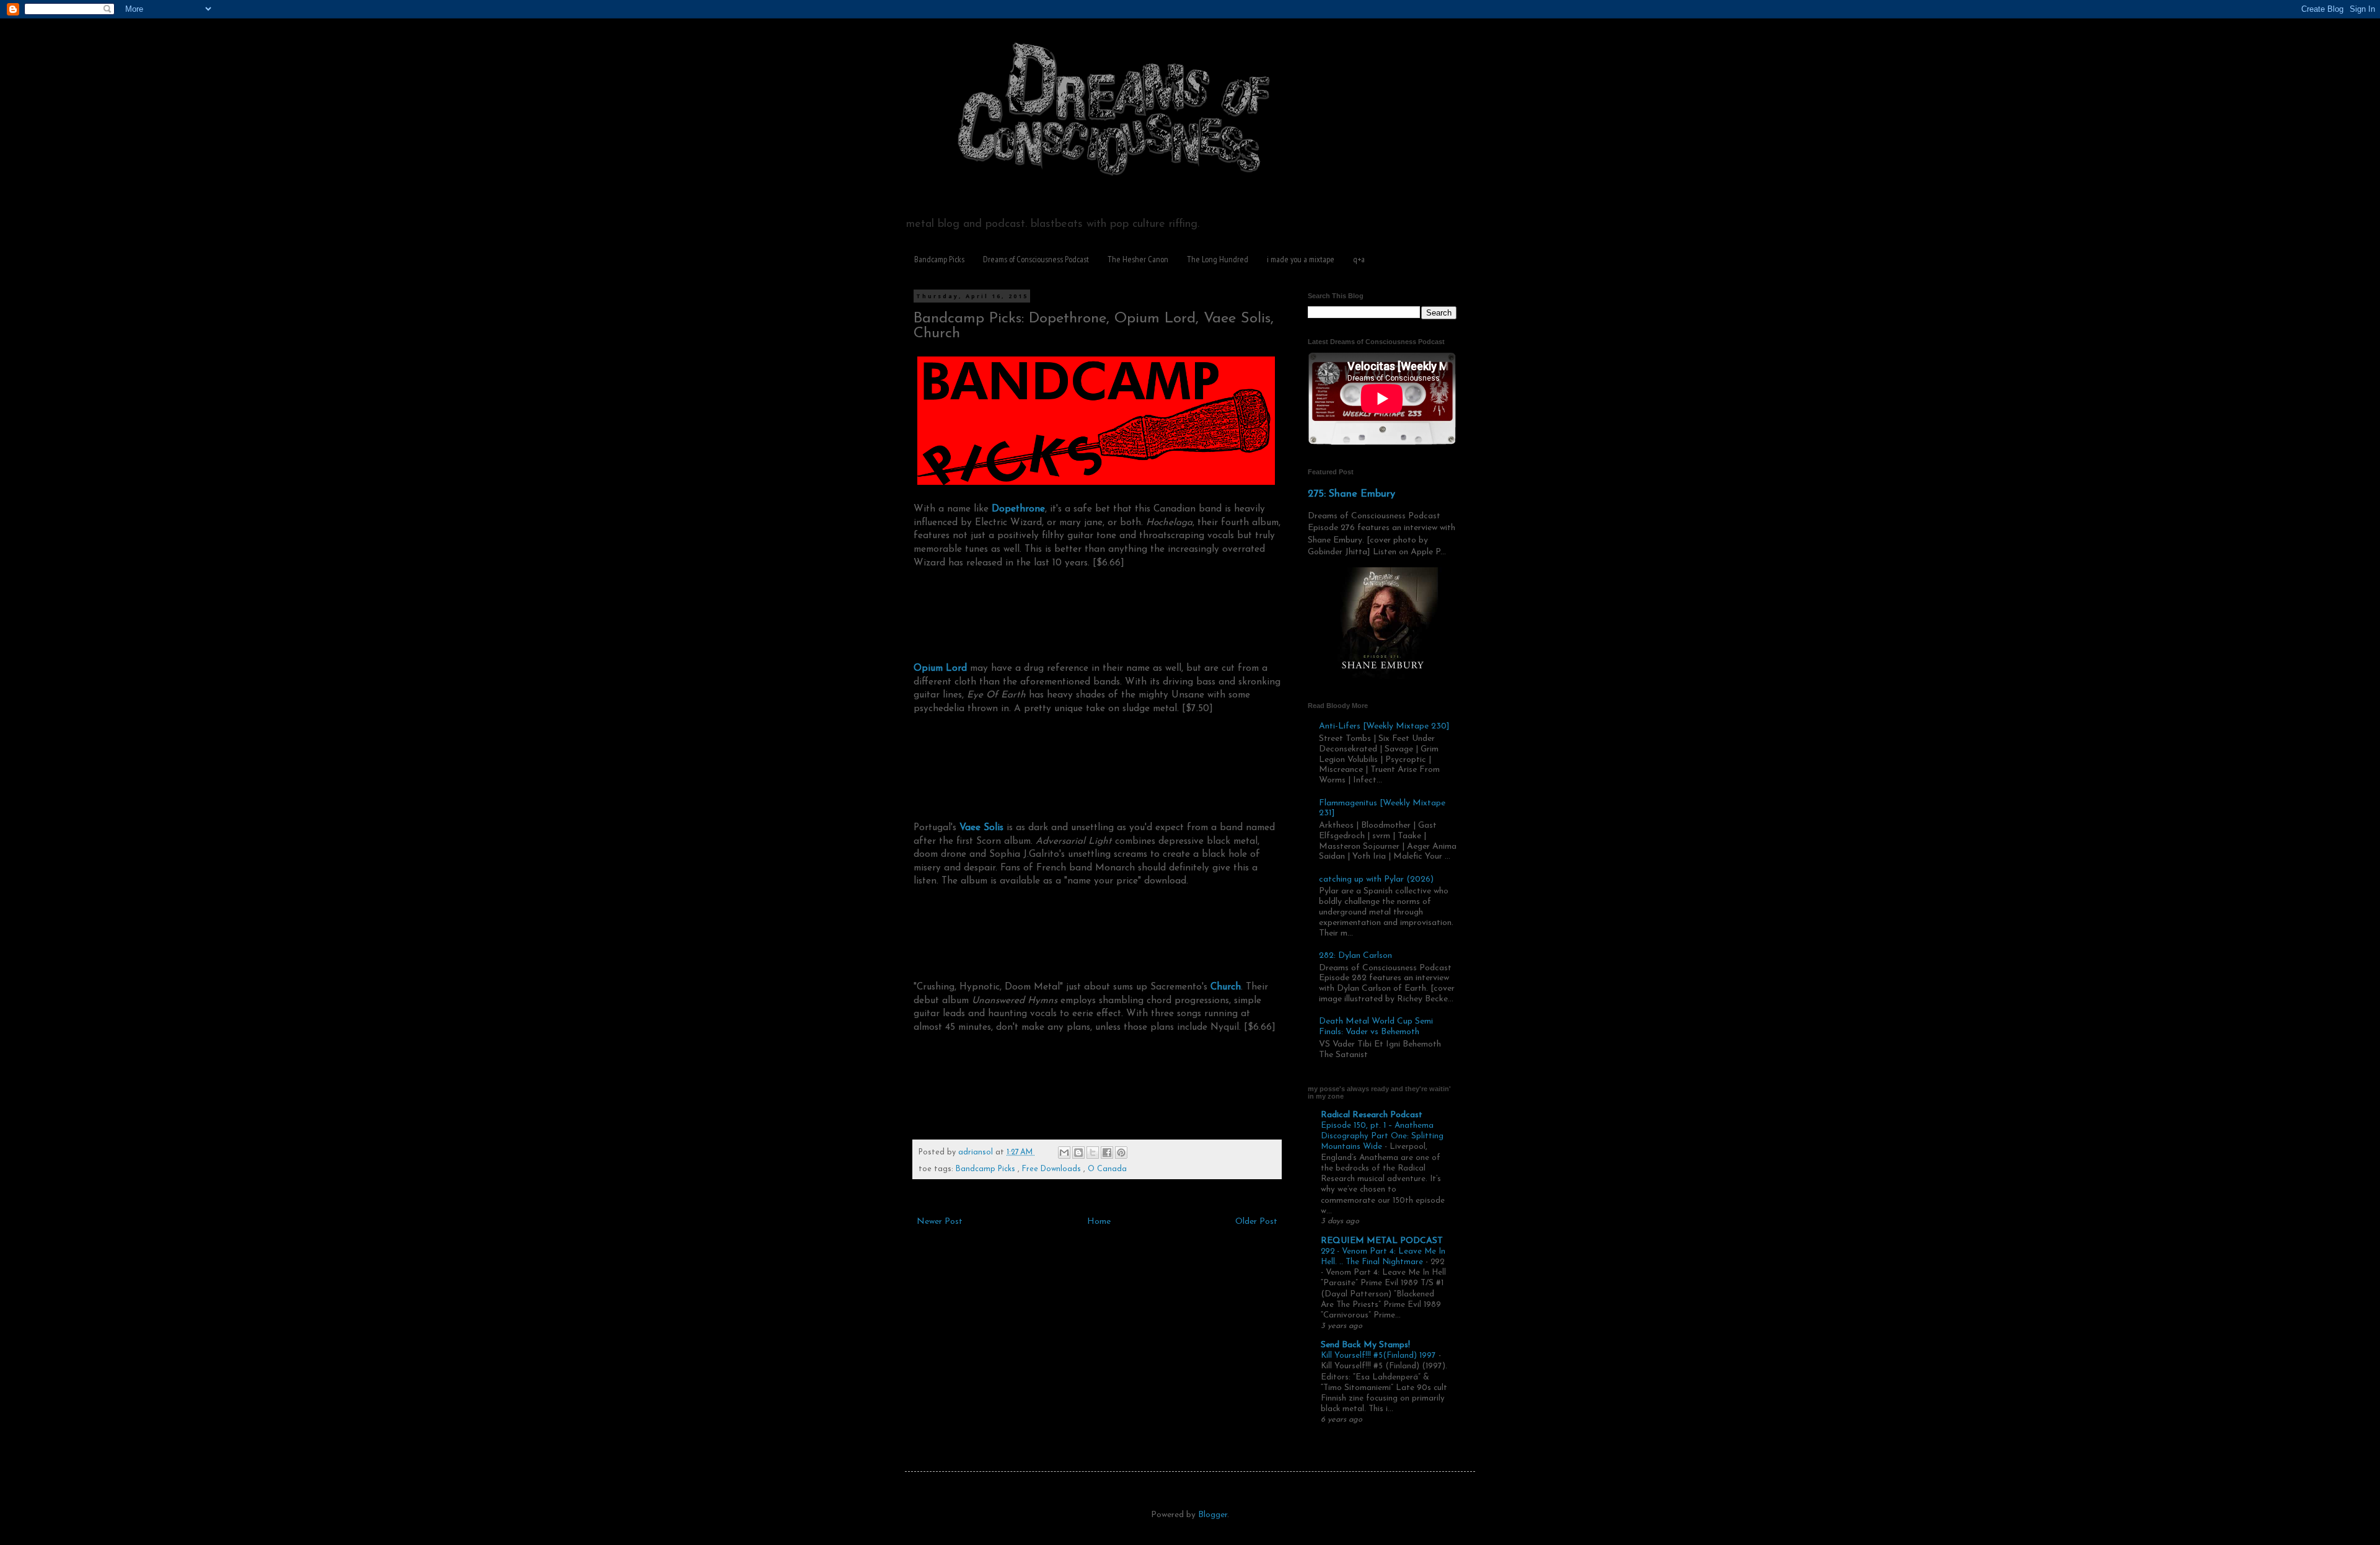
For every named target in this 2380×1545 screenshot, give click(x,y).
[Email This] (1064, 1153)
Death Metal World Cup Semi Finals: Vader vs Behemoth (1376, 1027)
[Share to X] (1093, 1153)
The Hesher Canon (1138, 259)
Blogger (1213, 1515)
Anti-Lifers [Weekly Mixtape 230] (1384, 726)
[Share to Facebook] (1107, 1153)
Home (1099, 1222)
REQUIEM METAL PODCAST (1382, 1241)
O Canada (1107, 1169)
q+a (1359, 259)
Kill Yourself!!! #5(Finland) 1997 (1380, 1356)
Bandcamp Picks (939, 259)
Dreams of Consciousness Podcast (1036, 259)
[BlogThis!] (1078, 1153)
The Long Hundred (1218, 259)
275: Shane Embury (1351, 494)
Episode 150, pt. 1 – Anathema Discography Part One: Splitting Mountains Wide (1382, 1136)
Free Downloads (1053, 1169)
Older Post (1256, 1222)
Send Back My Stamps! (1365, 1345)
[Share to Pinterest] (1121, 1153)
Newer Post (940, 1222)
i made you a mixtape (1301, 259)
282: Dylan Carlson (1355, 956)
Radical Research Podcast (1372, 1115)
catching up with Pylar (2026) (1376, 879)
